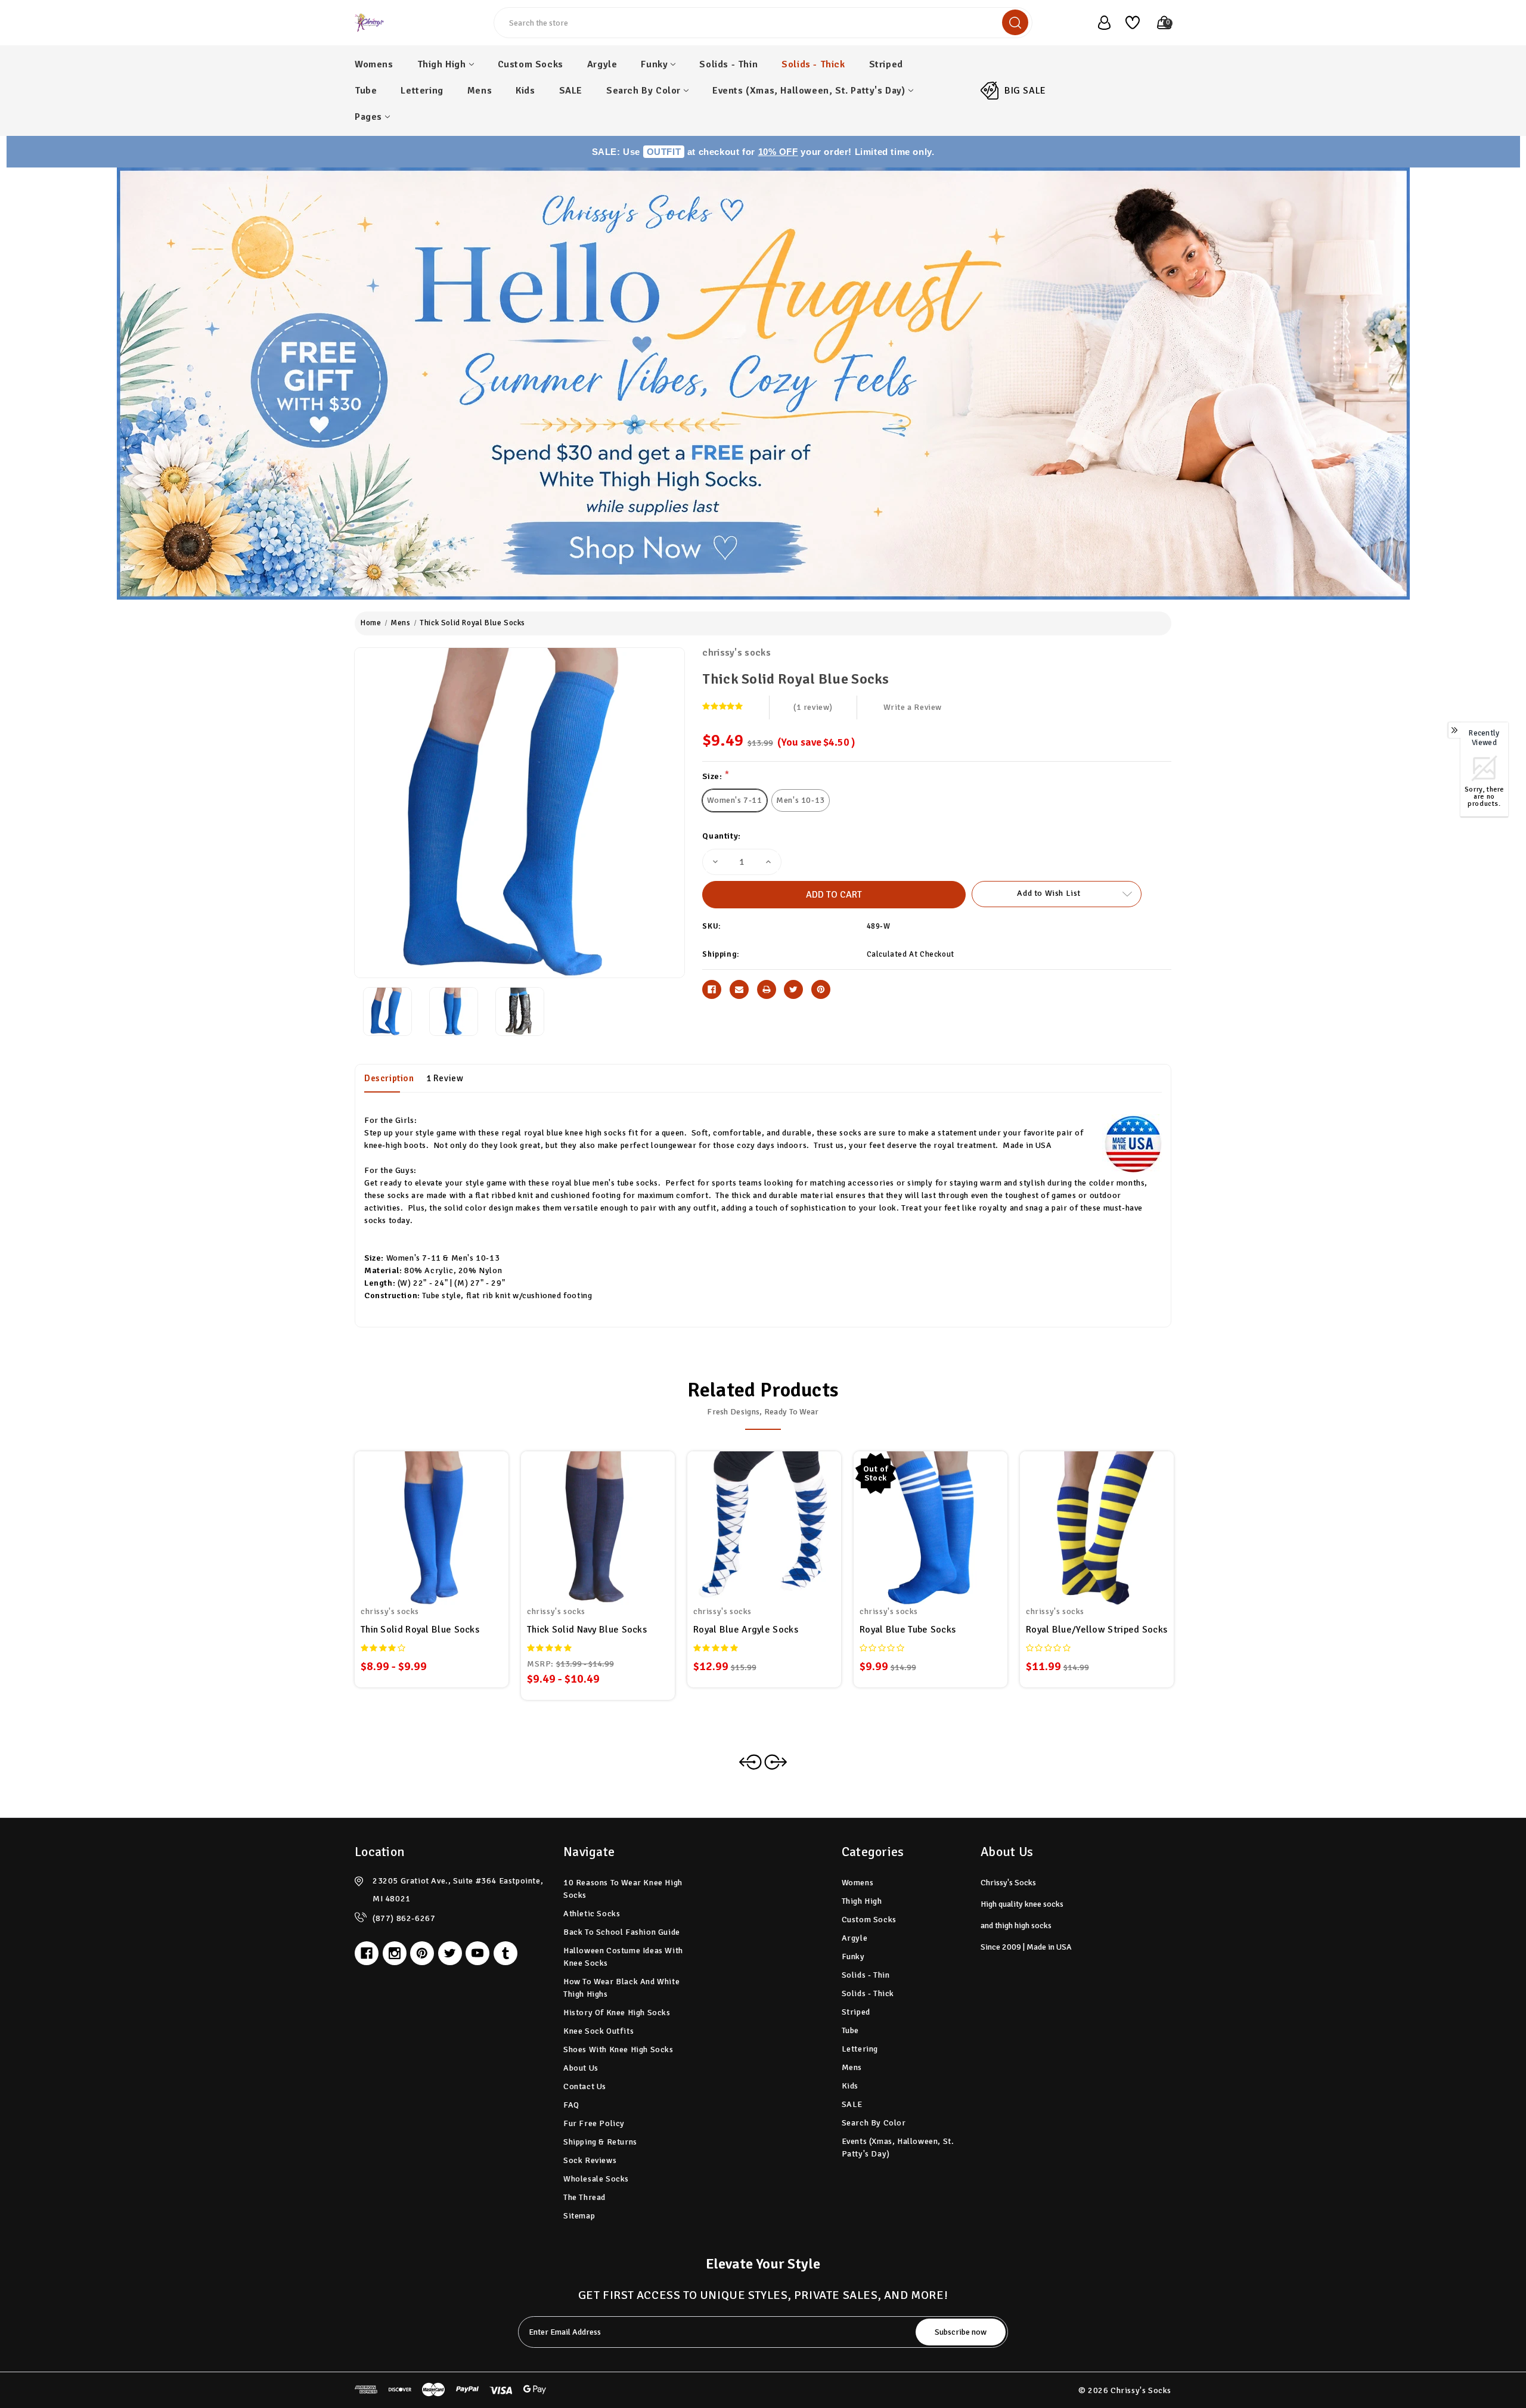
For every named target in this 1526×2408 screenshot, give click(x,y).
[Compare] (446, 1521)
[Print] (767, 989)
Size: (716, 776)
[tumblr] (505, 1953)
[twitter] (450, 1953)
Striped (886, 64)
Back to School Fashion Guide (622, 1932)
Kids (525, 91)
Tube (366, 91)
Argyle (602, 64)
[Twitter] (793, 989)
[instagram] (395, 1953)
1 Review (445, 1078)
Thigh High (442, 64)
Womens (374, 64)
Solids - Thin (728, 64)
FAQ (571, 2105)
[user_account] (1098, 23)
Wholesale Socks (596, 2179)
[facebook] (367, 1953)
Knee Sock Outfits (598, 2031)
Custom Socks (531, 64)
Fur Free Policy (594, 2123)
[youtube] (477, 1953)
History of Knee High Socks (617, 2013)
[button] (763, 384)
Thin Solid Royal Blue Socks (420, 1630)
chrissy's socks (736, 653)
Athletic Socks (592, 1914)
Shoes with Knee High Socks (618, 2049)
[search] (1015, 22)
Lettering (422, 91)
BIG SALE (1025, 91)
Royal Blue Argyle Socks (746, 1630)
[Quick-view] (417, 1521)
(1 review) (813, 707)
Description (389, 1078)
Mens (480, 91)
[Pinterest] (821, 989)
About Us (581, 2068)
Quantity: (721, 836)
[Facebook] (712, 989)
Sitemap (579, 2216)
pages (368, 117)
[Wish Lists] (1128, 23)
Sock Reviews (590, 2160)
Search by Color (643, 91)
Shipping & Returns (600, 2142)
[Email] (739, 989)
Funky (654, 64)
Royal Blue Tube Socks (908, 1630)
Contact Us (585, 2086)
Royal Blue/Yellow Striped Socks (1097, 1630)
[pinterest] (422, 1953)
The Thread (584, 2197)
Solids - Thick (813, 64)
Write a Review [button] (913, 707)
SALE (571, 91)
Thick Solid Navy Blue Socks (587, 1630)
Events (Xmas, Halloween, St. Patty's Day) (809, 91)
